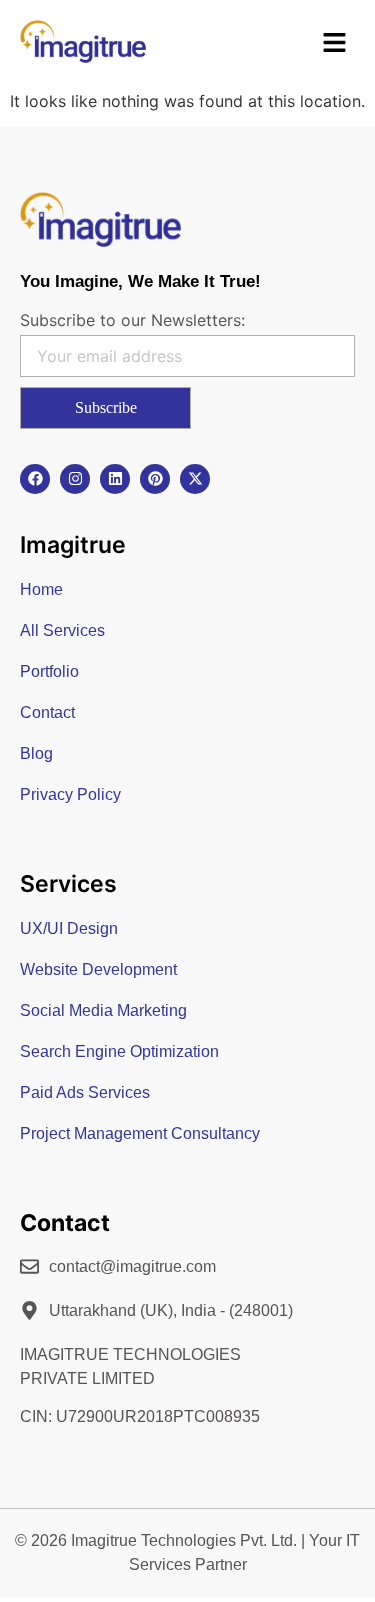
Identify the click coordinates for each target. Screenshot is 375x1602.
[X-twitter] (195, 479)
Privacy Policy (70, 794)
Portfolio (49, 671)
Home (41, 589)
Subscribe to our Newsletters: (132, 320)
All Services (62, 630)
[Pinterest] (155, 479)
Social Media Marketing (103, 1010)
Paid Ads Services (85, 1092)
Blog (36, 753)
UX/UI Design (69, 928)
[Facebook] (35, 479)
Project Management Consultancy (140, 1133)
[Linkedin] (115, 479)
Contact (47, 712)
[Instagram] (75, 479)
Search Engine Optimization (119, 1051)
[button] (335, 44)
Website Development (98, 969)
